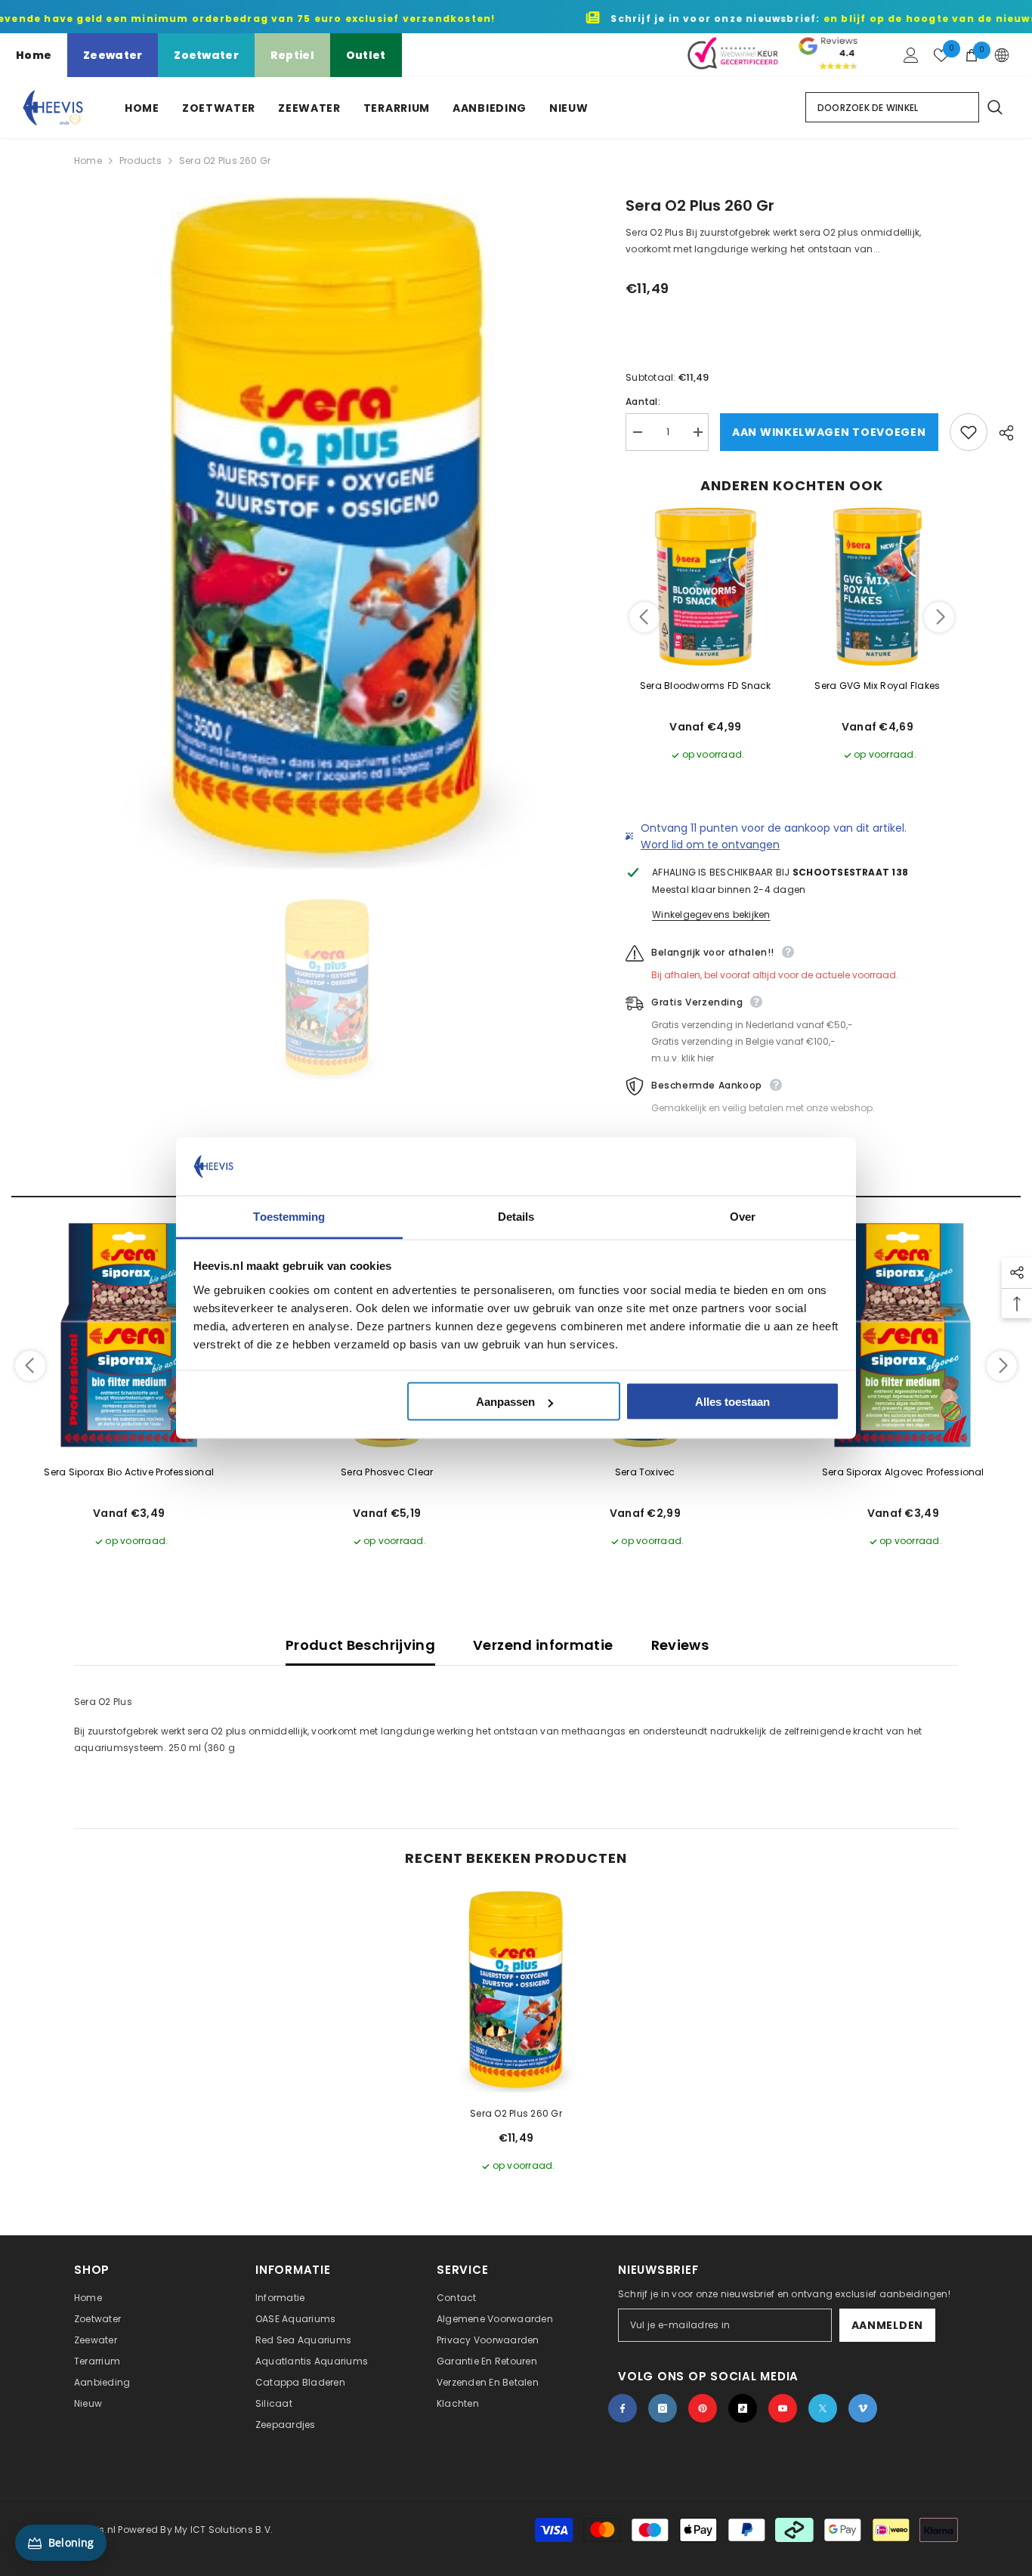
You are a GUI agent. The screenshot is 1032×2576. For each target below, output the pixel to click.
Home (34, 55)
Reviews (680, 1645)
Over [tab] (743, 1216)
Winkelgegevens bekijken (711, 914)
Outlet (366, 55)
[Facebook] (623, 2408)
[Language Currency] (1002, 55)
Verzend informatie (543, 1645)
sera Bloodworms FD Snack (706, 686)
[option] (328, 534)
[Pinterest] (703, 2408)
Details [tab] (516, 1216)
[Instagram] (663, 2408)
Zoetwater (206, 55)
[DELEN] (1001, 433)
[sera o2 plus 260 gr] (516, 1992)
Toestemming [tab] (289, 1216)
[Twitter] (823, 2408)
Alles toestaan (732, 1402)
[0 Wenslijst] (941, 55)
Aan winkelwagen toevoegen (829, 432)
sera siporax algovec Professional (903, 1472)
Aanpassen (505, 1402)
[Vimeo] (863, 2408)
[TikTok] (743, 2408)
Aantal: (643, 402)
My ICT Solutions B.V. (224, 2530)
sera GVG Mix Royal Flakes (877, 686)
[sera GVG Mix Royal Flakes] (878, 587)
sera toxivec (645, 1472)
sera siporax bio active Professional (129, 1472)
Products (141, 161)
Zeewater (113, 55)
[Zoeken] (994, 107)
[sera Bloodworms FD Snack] (706, 587)
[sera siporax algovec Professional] (904, 1336)
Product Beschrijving (360, 1645)
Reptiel (292, 55)
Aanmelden (887, 2325)
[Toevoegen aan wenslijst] (969, 432)
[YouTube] (783, 2408)
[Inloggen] (911, 55)
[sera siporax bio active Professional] (129, 1336)
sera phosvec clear (387, 1472)
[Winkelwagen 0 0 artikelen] (972, 55)
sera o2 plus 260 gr (516, 2113)
